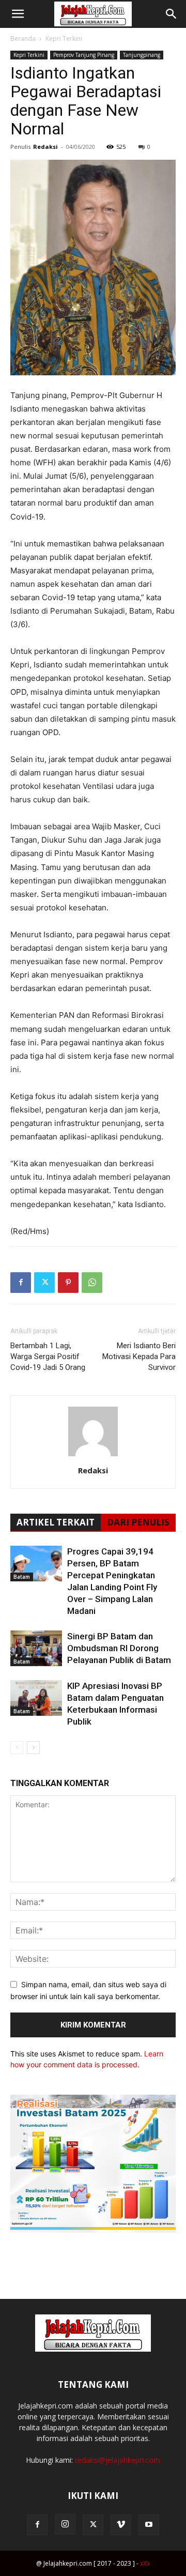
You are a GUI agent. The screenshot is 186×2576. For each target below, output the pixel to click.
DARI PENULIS (138, 1522)
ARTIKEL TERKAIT (56, 1522)
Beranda (23, 39)
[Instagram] (65, 2524)
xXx (145, 2563)
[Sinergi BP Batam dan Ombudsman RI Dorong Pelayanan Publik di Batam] (36, 1648)
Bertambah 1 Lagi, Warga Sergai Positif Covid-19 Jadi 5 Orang (48, 1356)
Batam (22, 1577)
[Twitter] (44, 1283)
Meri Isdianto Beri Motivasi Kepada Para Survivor (139, 1356)
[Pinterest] (68, 1283)
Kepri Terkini (64, 39)
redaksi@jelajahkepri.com (118, 2460)
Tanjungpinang (142, 55)
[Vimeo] (121, 2525)
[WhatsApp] (92, 1283)
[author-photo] (93, 1456)
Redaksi (45, 147)
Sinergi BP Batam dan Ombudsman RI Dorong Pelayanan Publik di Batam (119, 1648)
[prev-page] (17, 1748)
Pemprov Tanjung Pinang (84, 55)
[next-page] (33, 1748)
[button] (18, 14)
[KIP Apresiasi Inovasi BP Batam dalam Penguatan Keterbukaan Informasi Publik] (36, 1698)
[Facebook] (21, 1283)
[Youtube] (149, 2525)
